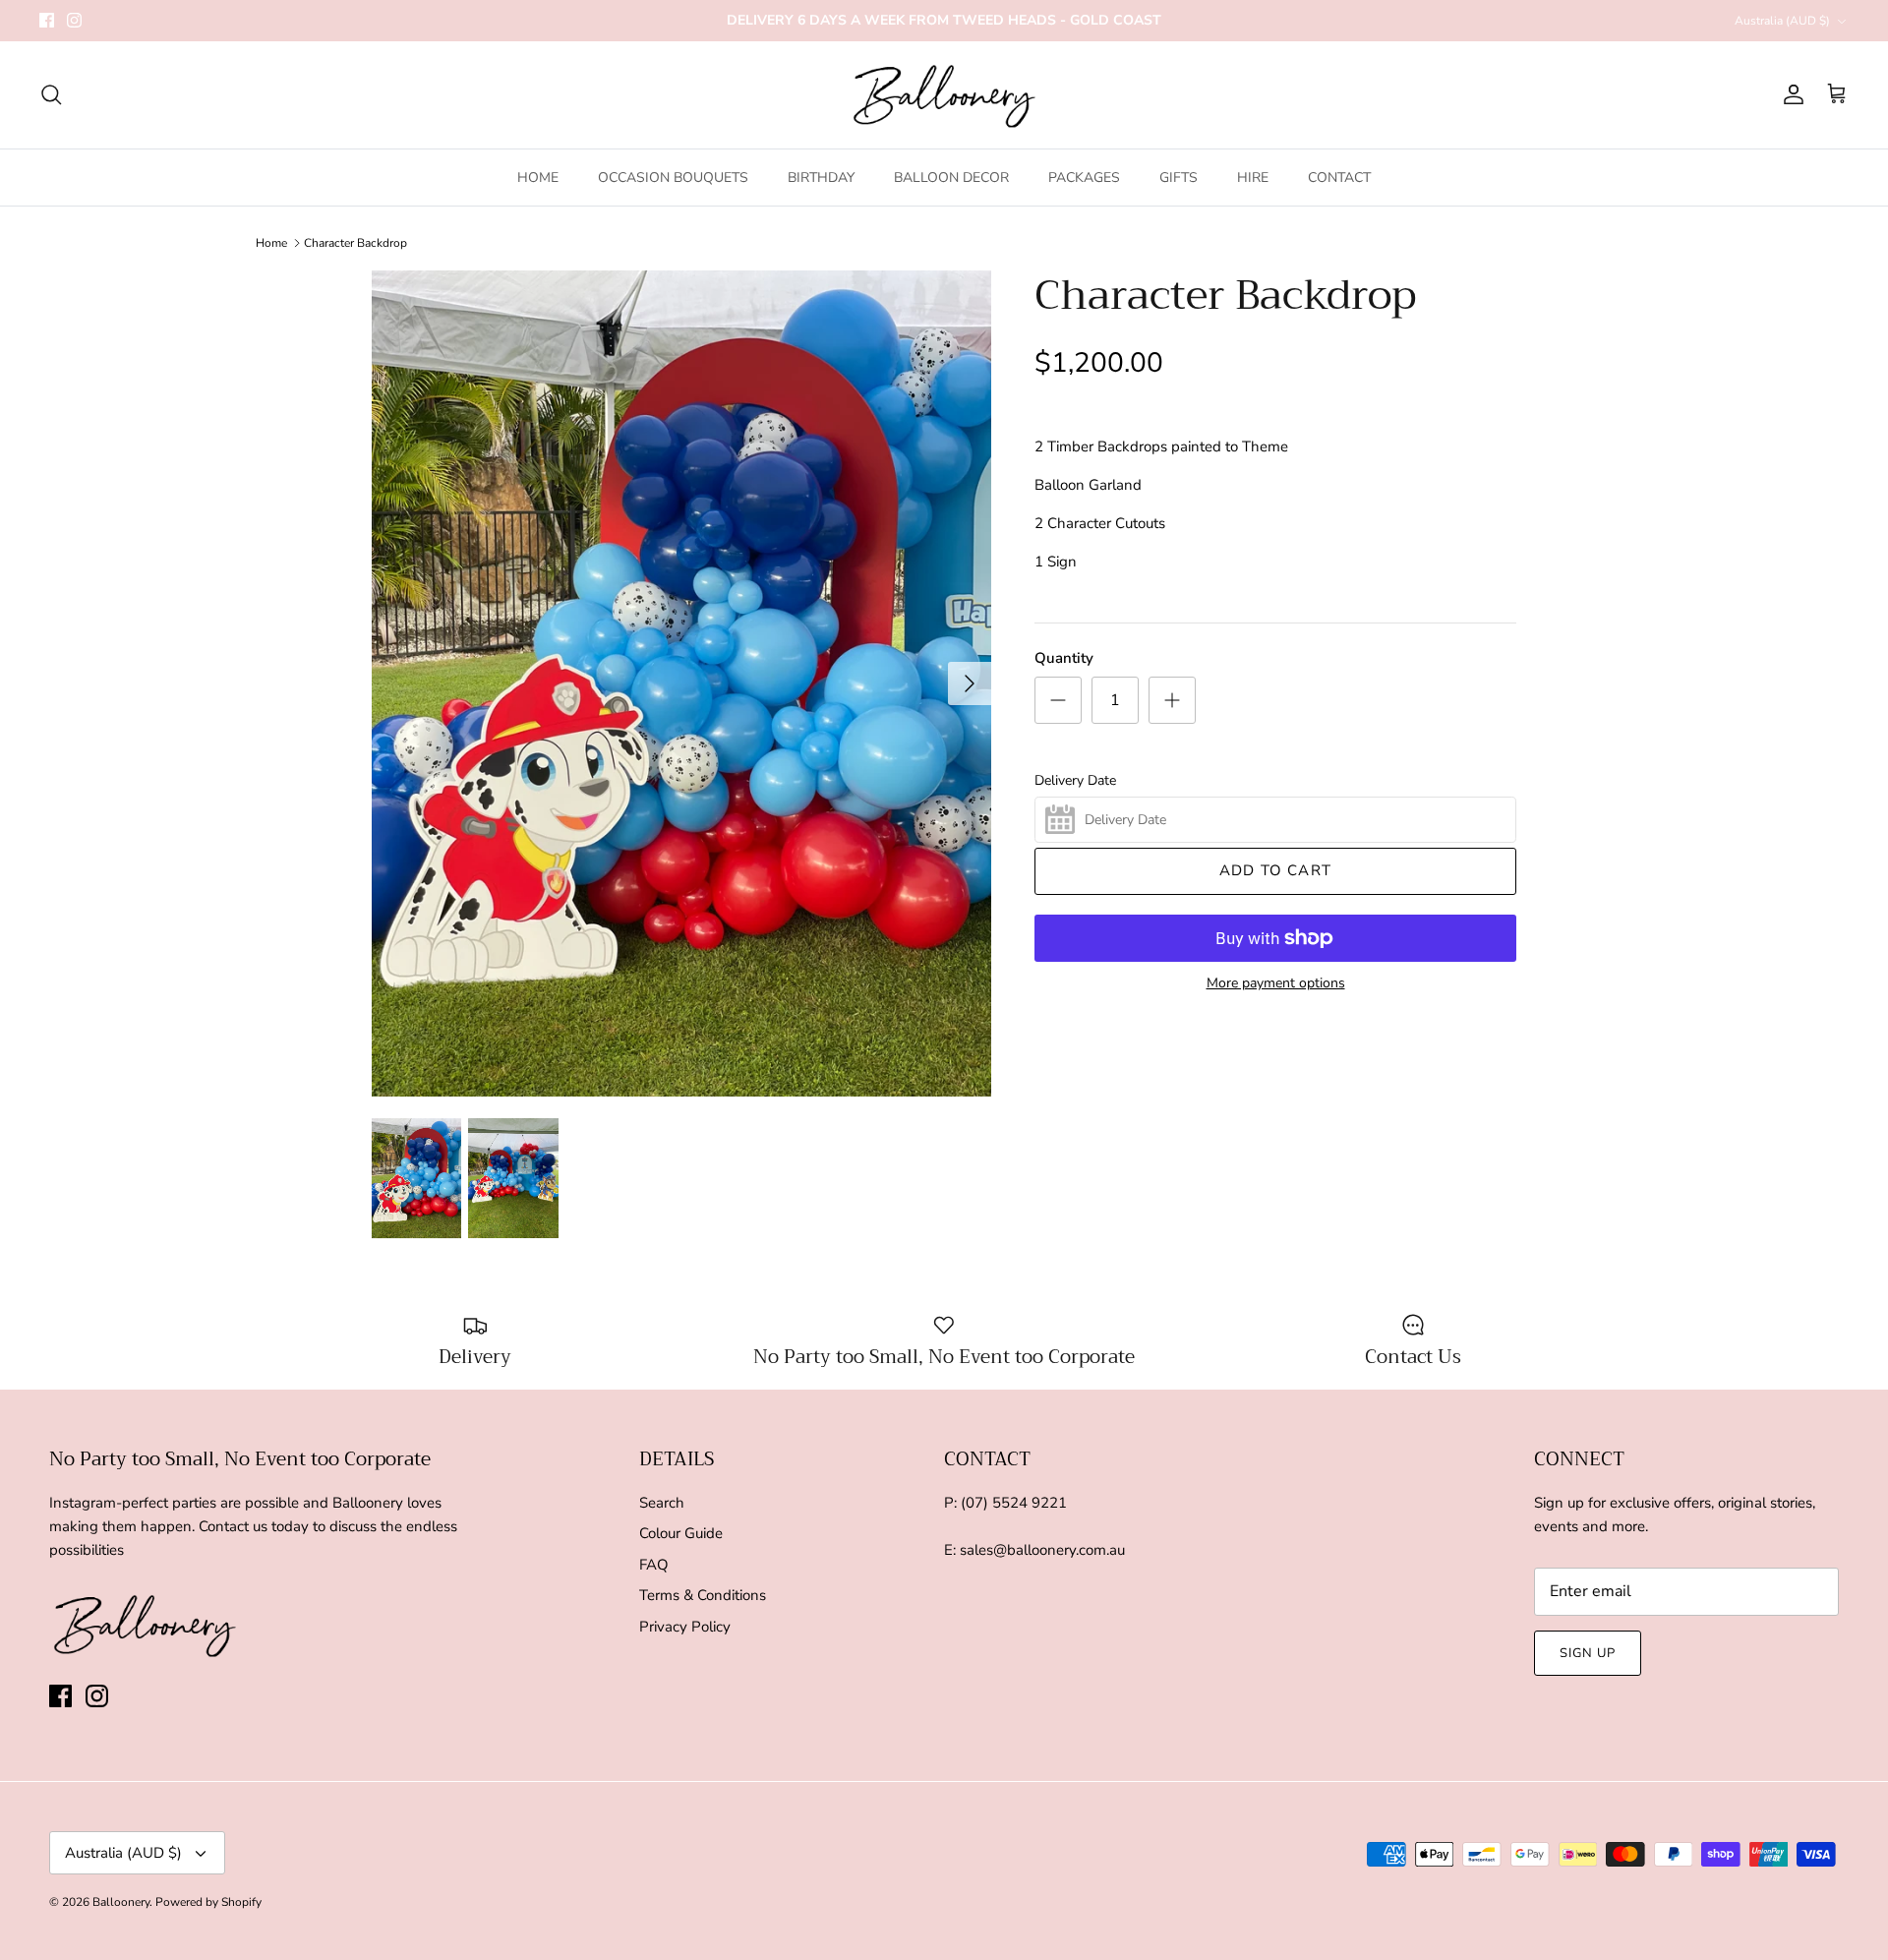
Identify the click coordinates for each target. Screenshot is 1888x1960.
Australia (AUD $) (1782, 21)
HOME (538, 178)
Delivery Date (1075, 781)
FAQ (654, 1565)
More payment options (1276, 984)
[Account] (1790, 94)
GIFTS (1179, 178)
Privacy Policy (685, 1627)
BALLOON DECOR (951, 178)
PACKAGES (1084, 178)
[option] (681, 683)
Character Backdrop (355, 243)
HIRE (1253, 178)
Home (271, 243)
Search (662, 1503)
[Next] (970, 683)
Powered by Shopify (208, 1902)
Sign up (1588, 1653)
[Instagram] (74, 20)
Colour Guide (681, 1533)
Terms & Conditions (703, 1595)
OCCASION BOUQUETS (673, 178)
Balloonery (121, 1902)
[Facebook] (47, 20)
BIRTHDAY (821, 178)
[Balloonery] (944, 95)
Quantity (1064, 658)
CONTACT (1339, 178)
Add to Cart (1275, 870)
